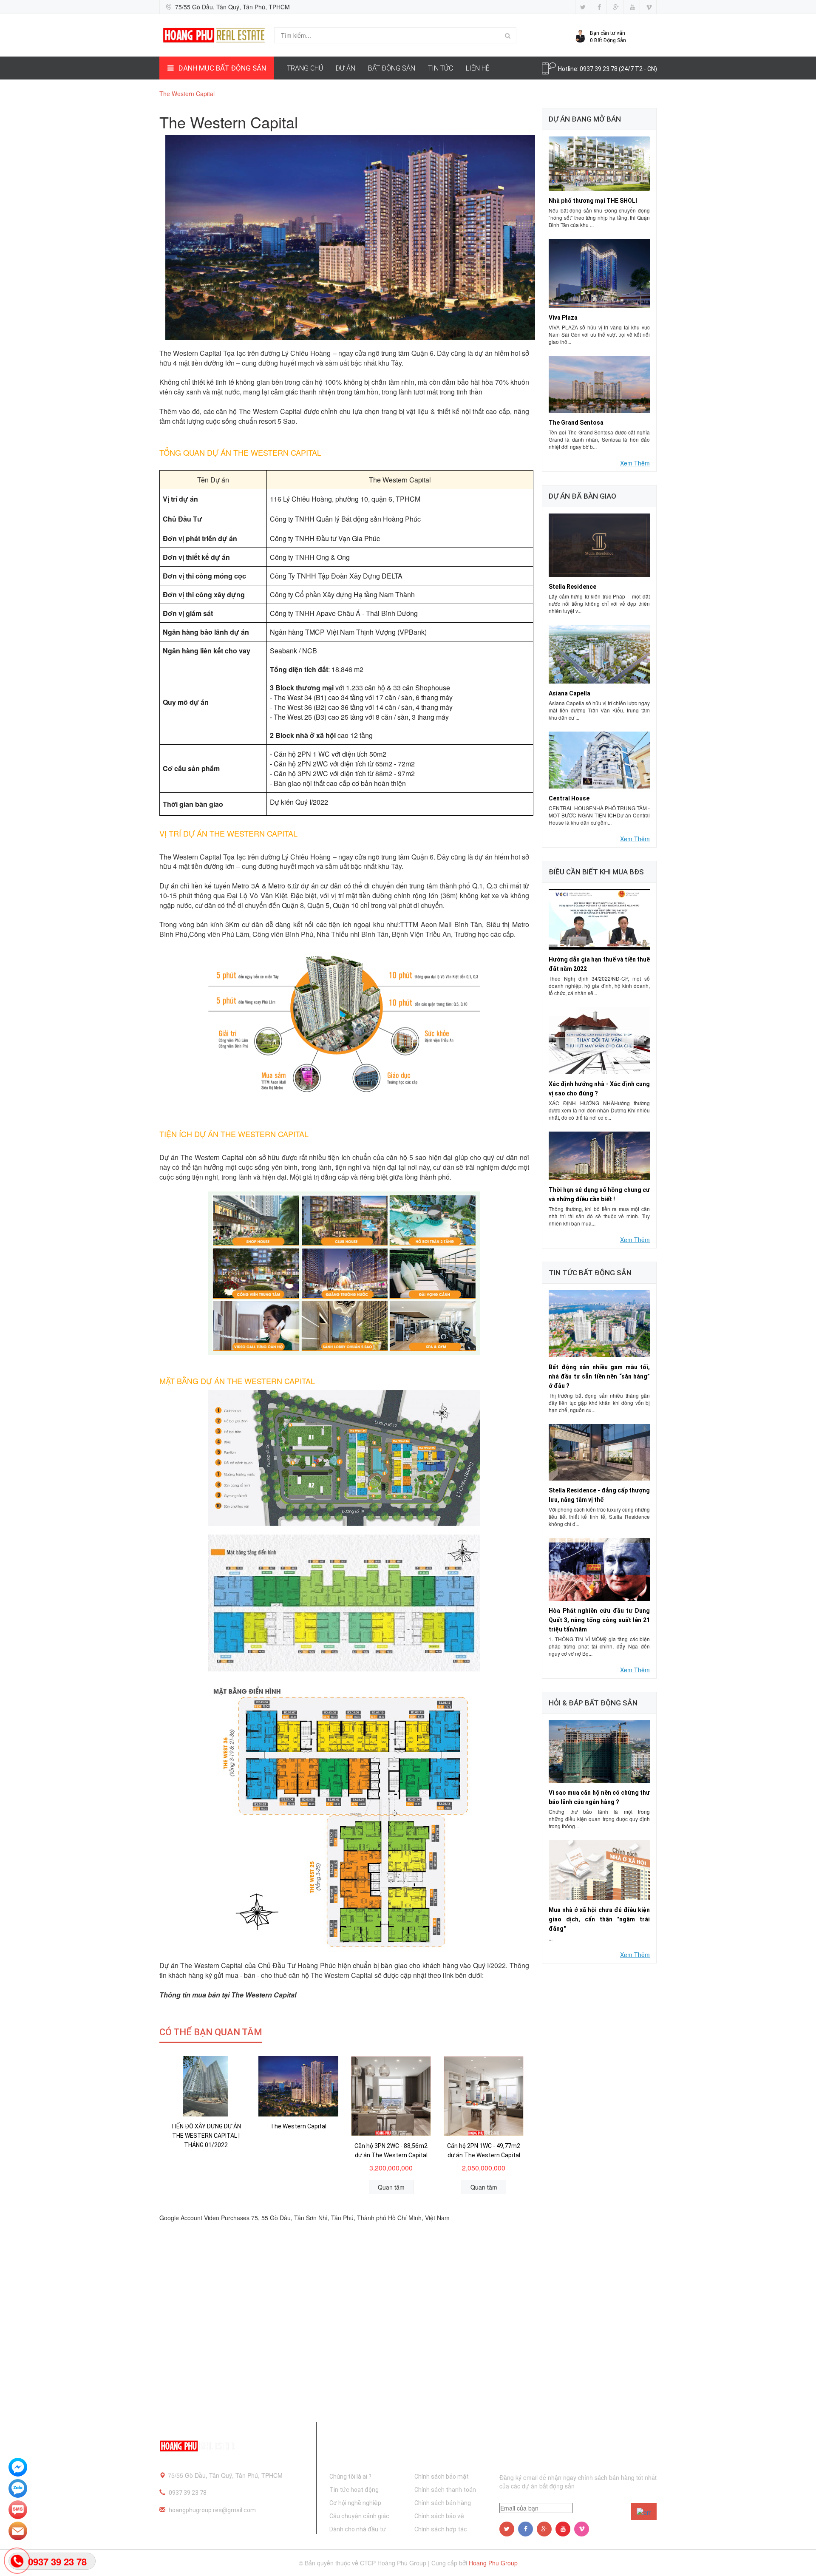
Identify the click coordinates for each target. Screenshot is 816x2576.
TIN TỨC (441, 68)
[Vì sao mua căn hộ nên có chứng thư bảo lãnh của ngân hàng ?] (599, 1750)
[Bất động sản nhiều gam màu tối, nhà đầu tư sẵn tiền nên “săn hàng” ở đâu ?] (599, 1323)
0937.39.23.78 (599, 69)
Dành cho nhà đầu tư (358, 2529)
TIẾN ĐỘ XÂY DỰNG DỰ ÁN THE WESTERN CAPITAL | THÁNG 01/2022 (206, 2136)
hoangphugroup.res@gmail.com (212, 2510)
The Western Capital (298, 2126)
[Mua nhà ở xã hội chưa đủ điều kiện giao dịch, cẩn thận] (599, 1870)
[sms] (18, 2511)
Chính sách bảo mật (442, 2477)
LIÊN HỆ (478, 68)
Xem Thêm (635, 463)
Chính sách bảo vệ (439, 2516)
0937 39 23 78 (188, 2493)
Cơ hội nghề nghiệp (355, 2503)
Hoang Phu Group (493, 2563)
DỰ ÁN (346, 68)
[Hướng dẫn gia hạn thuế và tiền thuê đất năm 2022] (599, 919)
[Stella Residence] (599, 544)
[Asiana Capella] (599, 653)
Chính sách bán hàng (443, 2503)
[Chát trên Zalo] (18, 2489)
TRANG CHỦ (305, 68)
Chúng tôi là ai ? (350, 2477)
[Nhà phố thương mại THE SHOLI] (599, 163)
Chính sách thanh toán (445, 2490)
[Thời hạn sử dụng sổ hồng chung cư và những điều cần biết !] (599, 1155)
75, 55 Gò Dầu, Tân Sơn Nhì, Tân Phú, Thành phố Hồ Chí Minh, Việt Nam (350, 2218)
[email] (18, 2532)
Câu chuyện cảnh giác (359, 2516)
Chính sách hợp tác (441, 2529)
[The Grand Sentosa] (599, 383)
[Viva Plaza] (599, 272)
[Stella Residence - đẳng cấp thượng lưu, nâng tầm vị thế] (599, 1451)
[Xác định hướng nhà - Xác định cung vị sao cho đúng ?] (599, 1040)
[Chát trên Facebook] (18, 2468)
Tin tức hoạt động (354, 2490)
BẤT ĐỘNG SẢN (392, 68)
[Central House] (599, 759)
